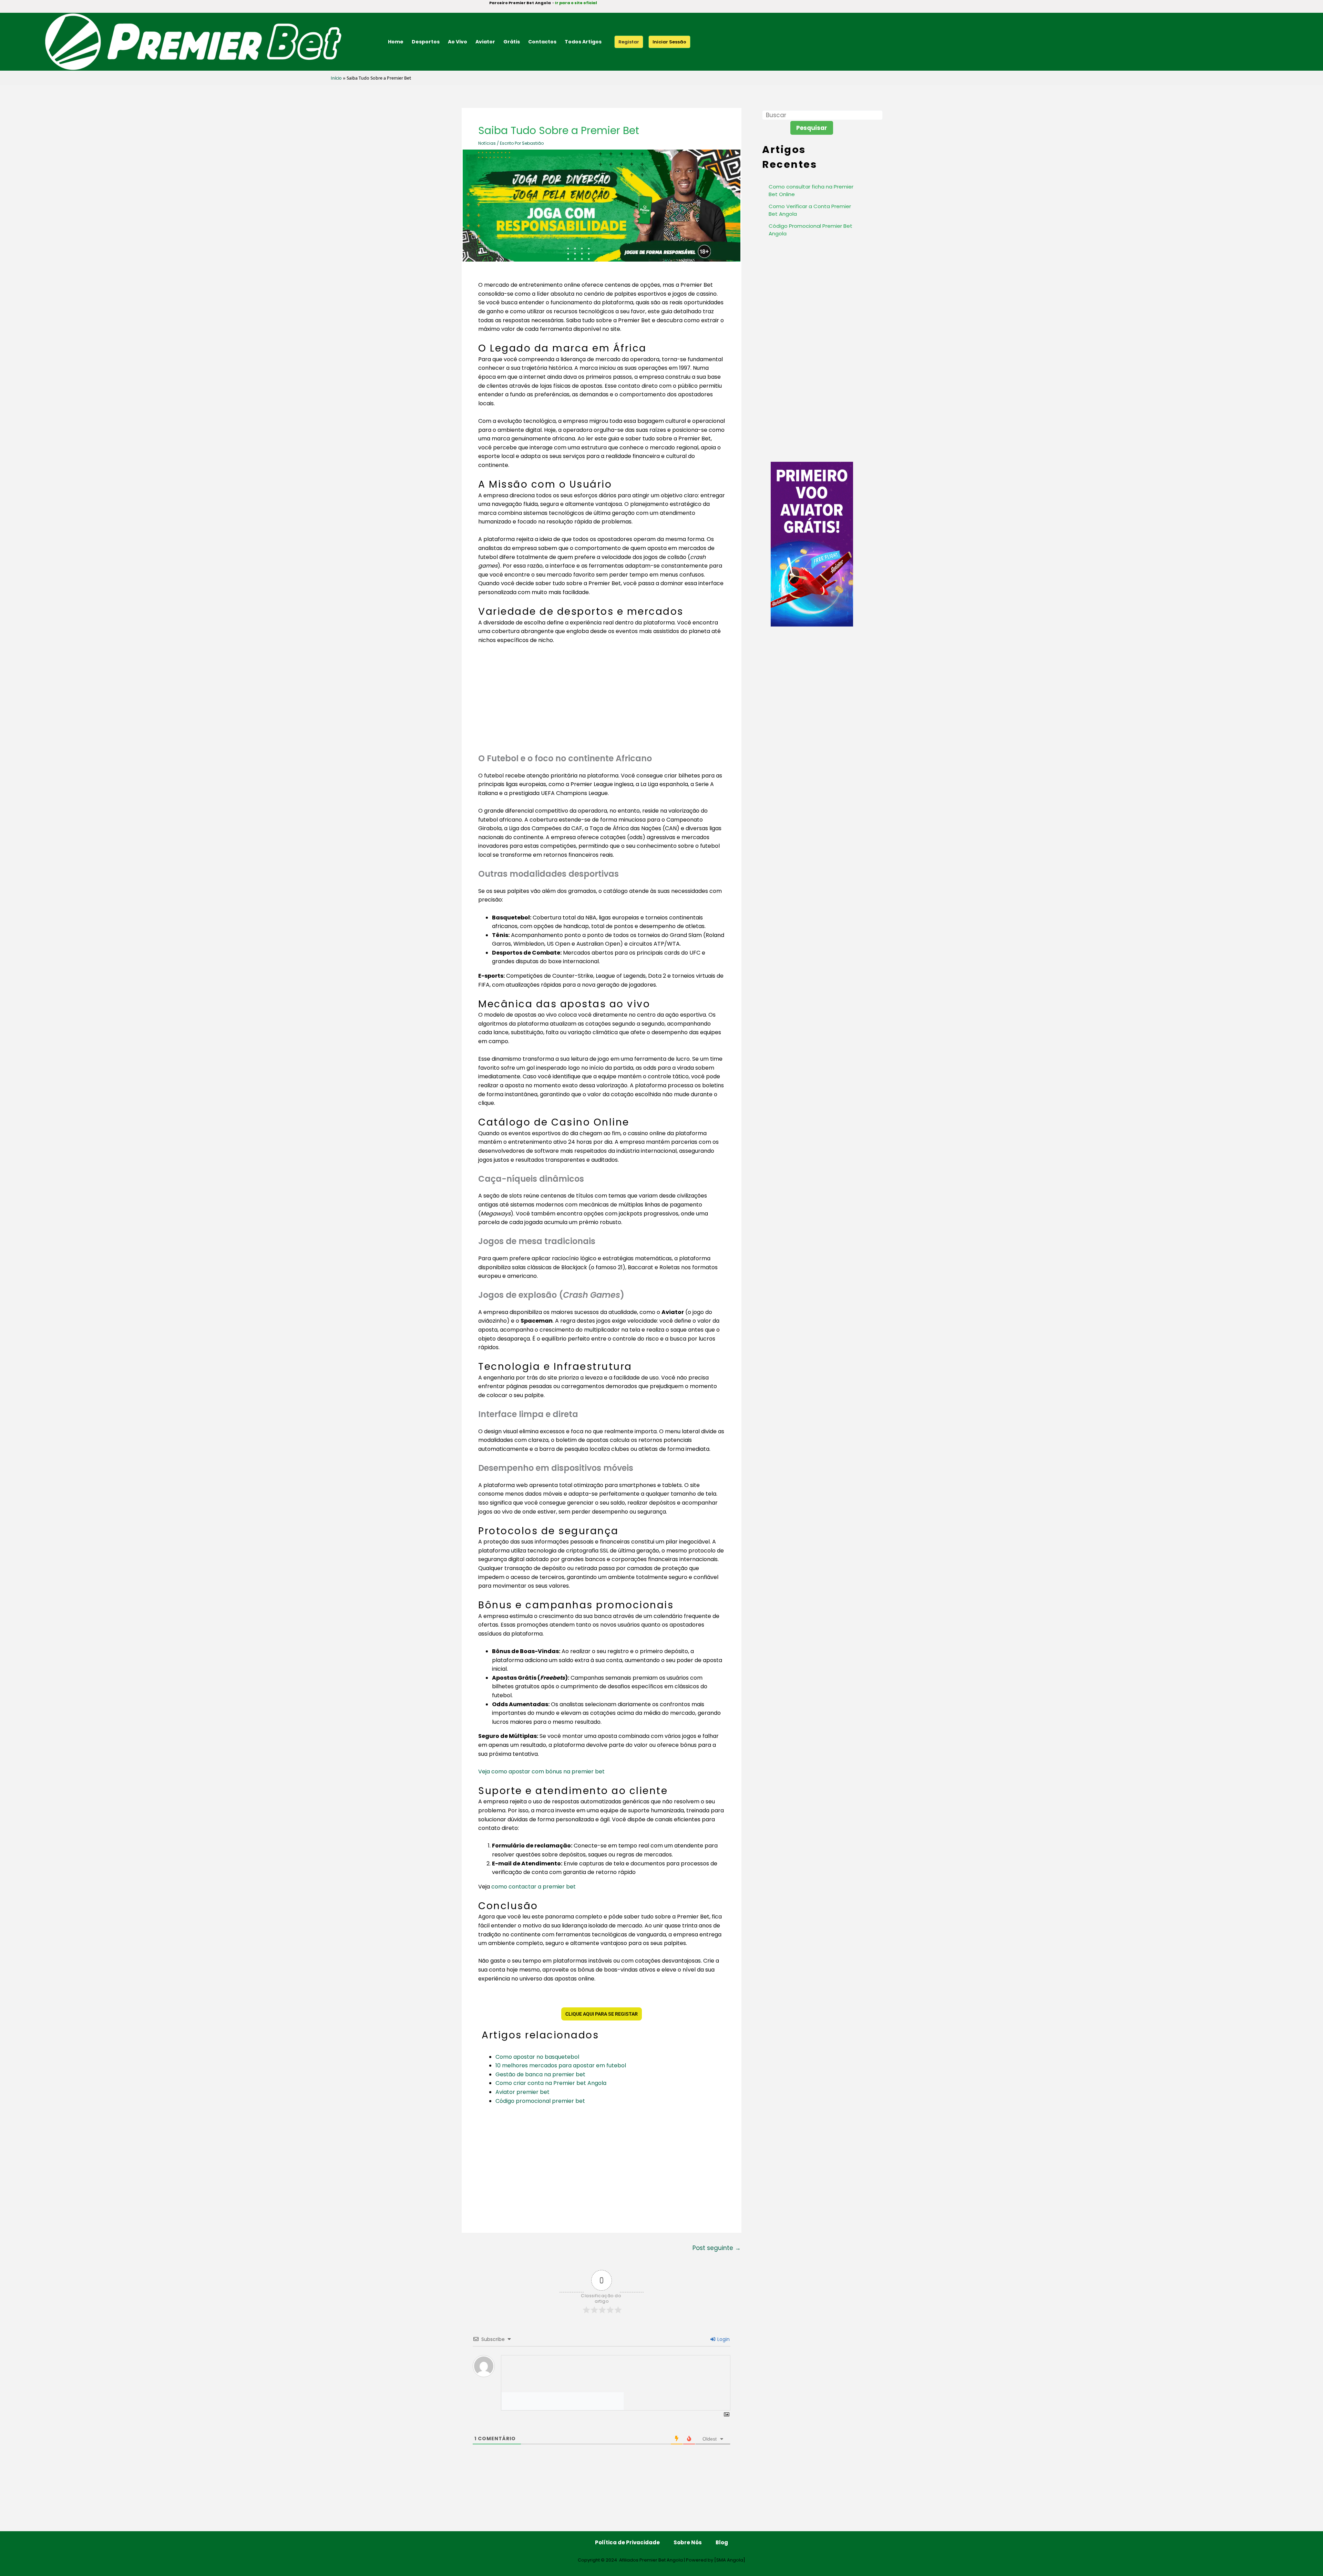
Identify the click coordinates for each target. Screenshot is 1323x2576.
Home (396, 42)
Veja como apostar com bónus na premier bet (541, 1771)
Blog (722, 2542)
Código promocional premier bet (540, 2101)
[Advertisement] (602, 702)
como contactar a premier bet (534, 1887)
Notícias (487, 143)
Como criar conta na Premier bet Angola (551, 2083)
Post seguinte (717, 2248)
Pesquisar (812, 128)
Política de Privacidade (627, 2542)
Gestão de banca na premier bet (540, 2074)
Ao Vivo (458, 42)
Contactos (542, 42)
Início (336, 78)
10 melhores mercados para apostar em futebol (561, 2065)
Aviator (485, 42)
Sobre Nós (688, 2542)
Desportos (426, 42)
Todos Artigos (583, 42)
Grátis (512, 42)
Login (723, 2339)
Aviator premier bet (522, 2092)
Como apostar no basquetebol (537, 2057)
